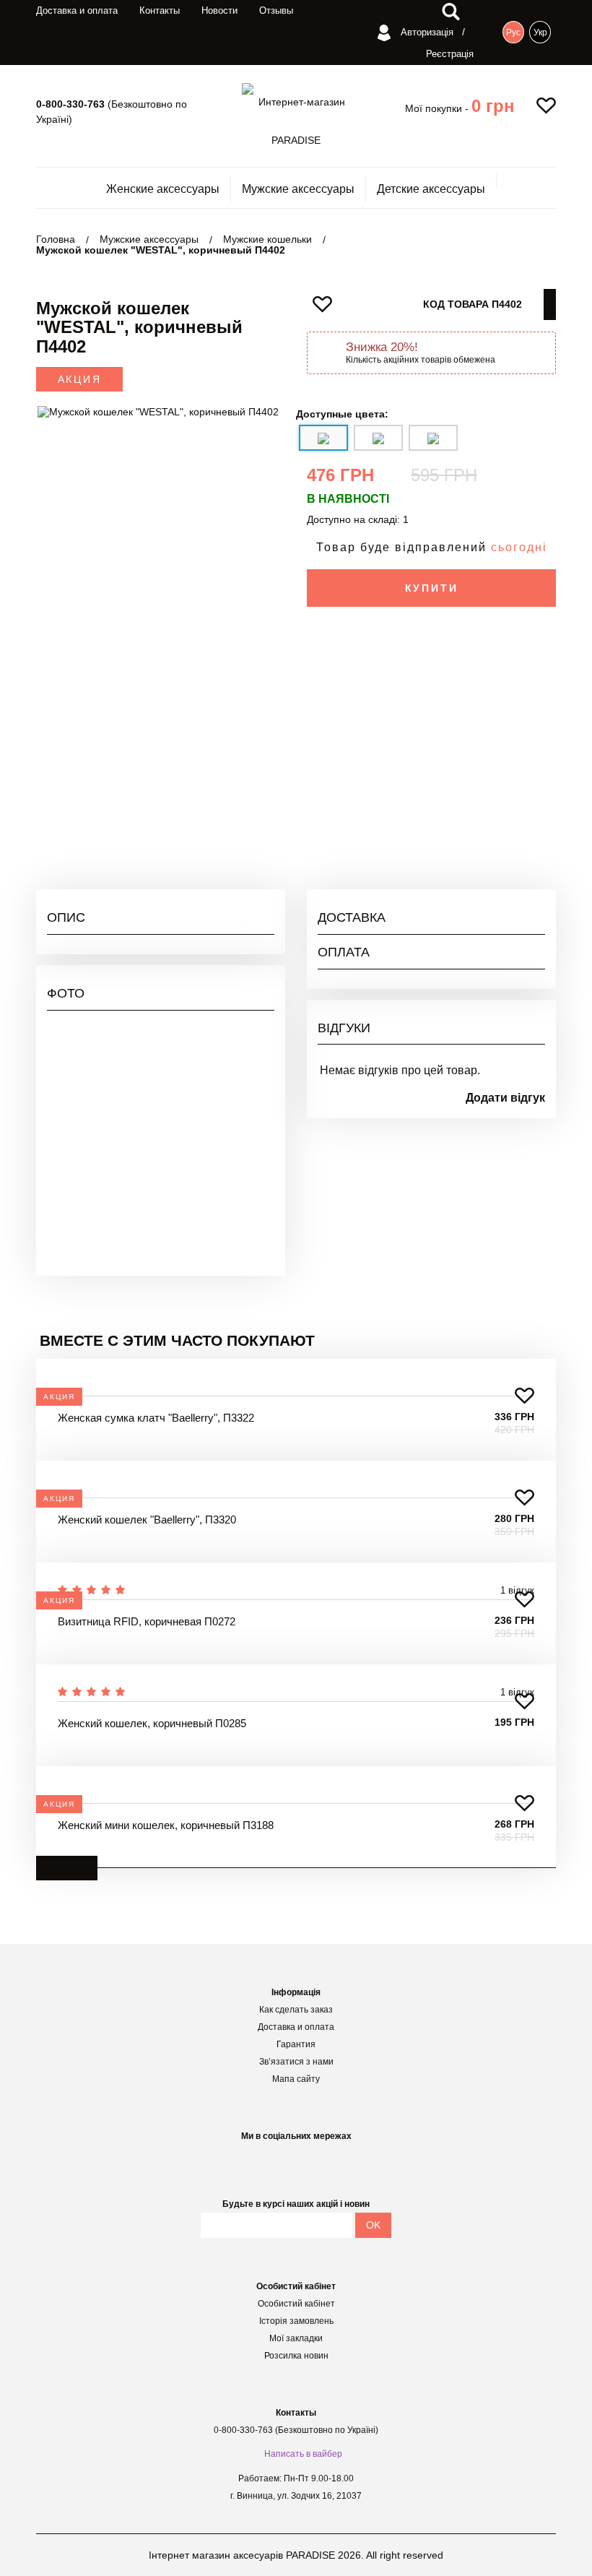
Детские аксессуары (431, 189)
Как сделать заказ (296, 2010)
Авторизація (426, 32)
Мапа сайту (296, 2079)
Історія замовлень (296, 2321)
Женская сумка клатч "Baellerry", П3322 (156, 1418)
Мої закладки (296, 2338)
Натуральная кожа (501, 712)
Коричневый (516, 764)
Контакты (160, 10)
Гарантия (296, 2044)
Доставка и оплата (77, 10)
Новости (219, 10)
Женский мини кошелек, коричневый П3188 (166, 1825)
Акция (80, 379)
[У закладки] (524, 1396)
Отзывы (276, 10)
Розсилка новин (296, 2356)
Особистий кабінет (296, 2304)
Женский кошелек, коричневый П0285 (152, 1723)
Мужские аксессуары (298, 189)
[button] (493, 106)
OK (373, 2225)
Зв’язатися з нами (296, 2062)
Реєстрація (450, 54)
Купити (432, 588)
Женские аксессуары (163, 189)
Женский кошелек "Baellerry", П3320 (147, 1520)
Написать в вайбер (303, 2454)
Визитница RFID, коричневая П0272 (147, 1621)
